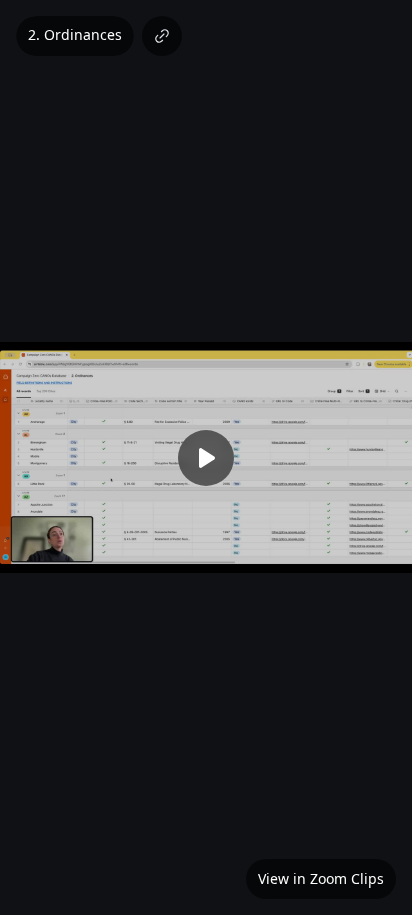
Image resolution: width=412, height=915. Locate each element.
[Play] (206, 458)
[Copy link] (162, 36)
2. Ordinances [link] (75, 34)
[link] (321, 879)
